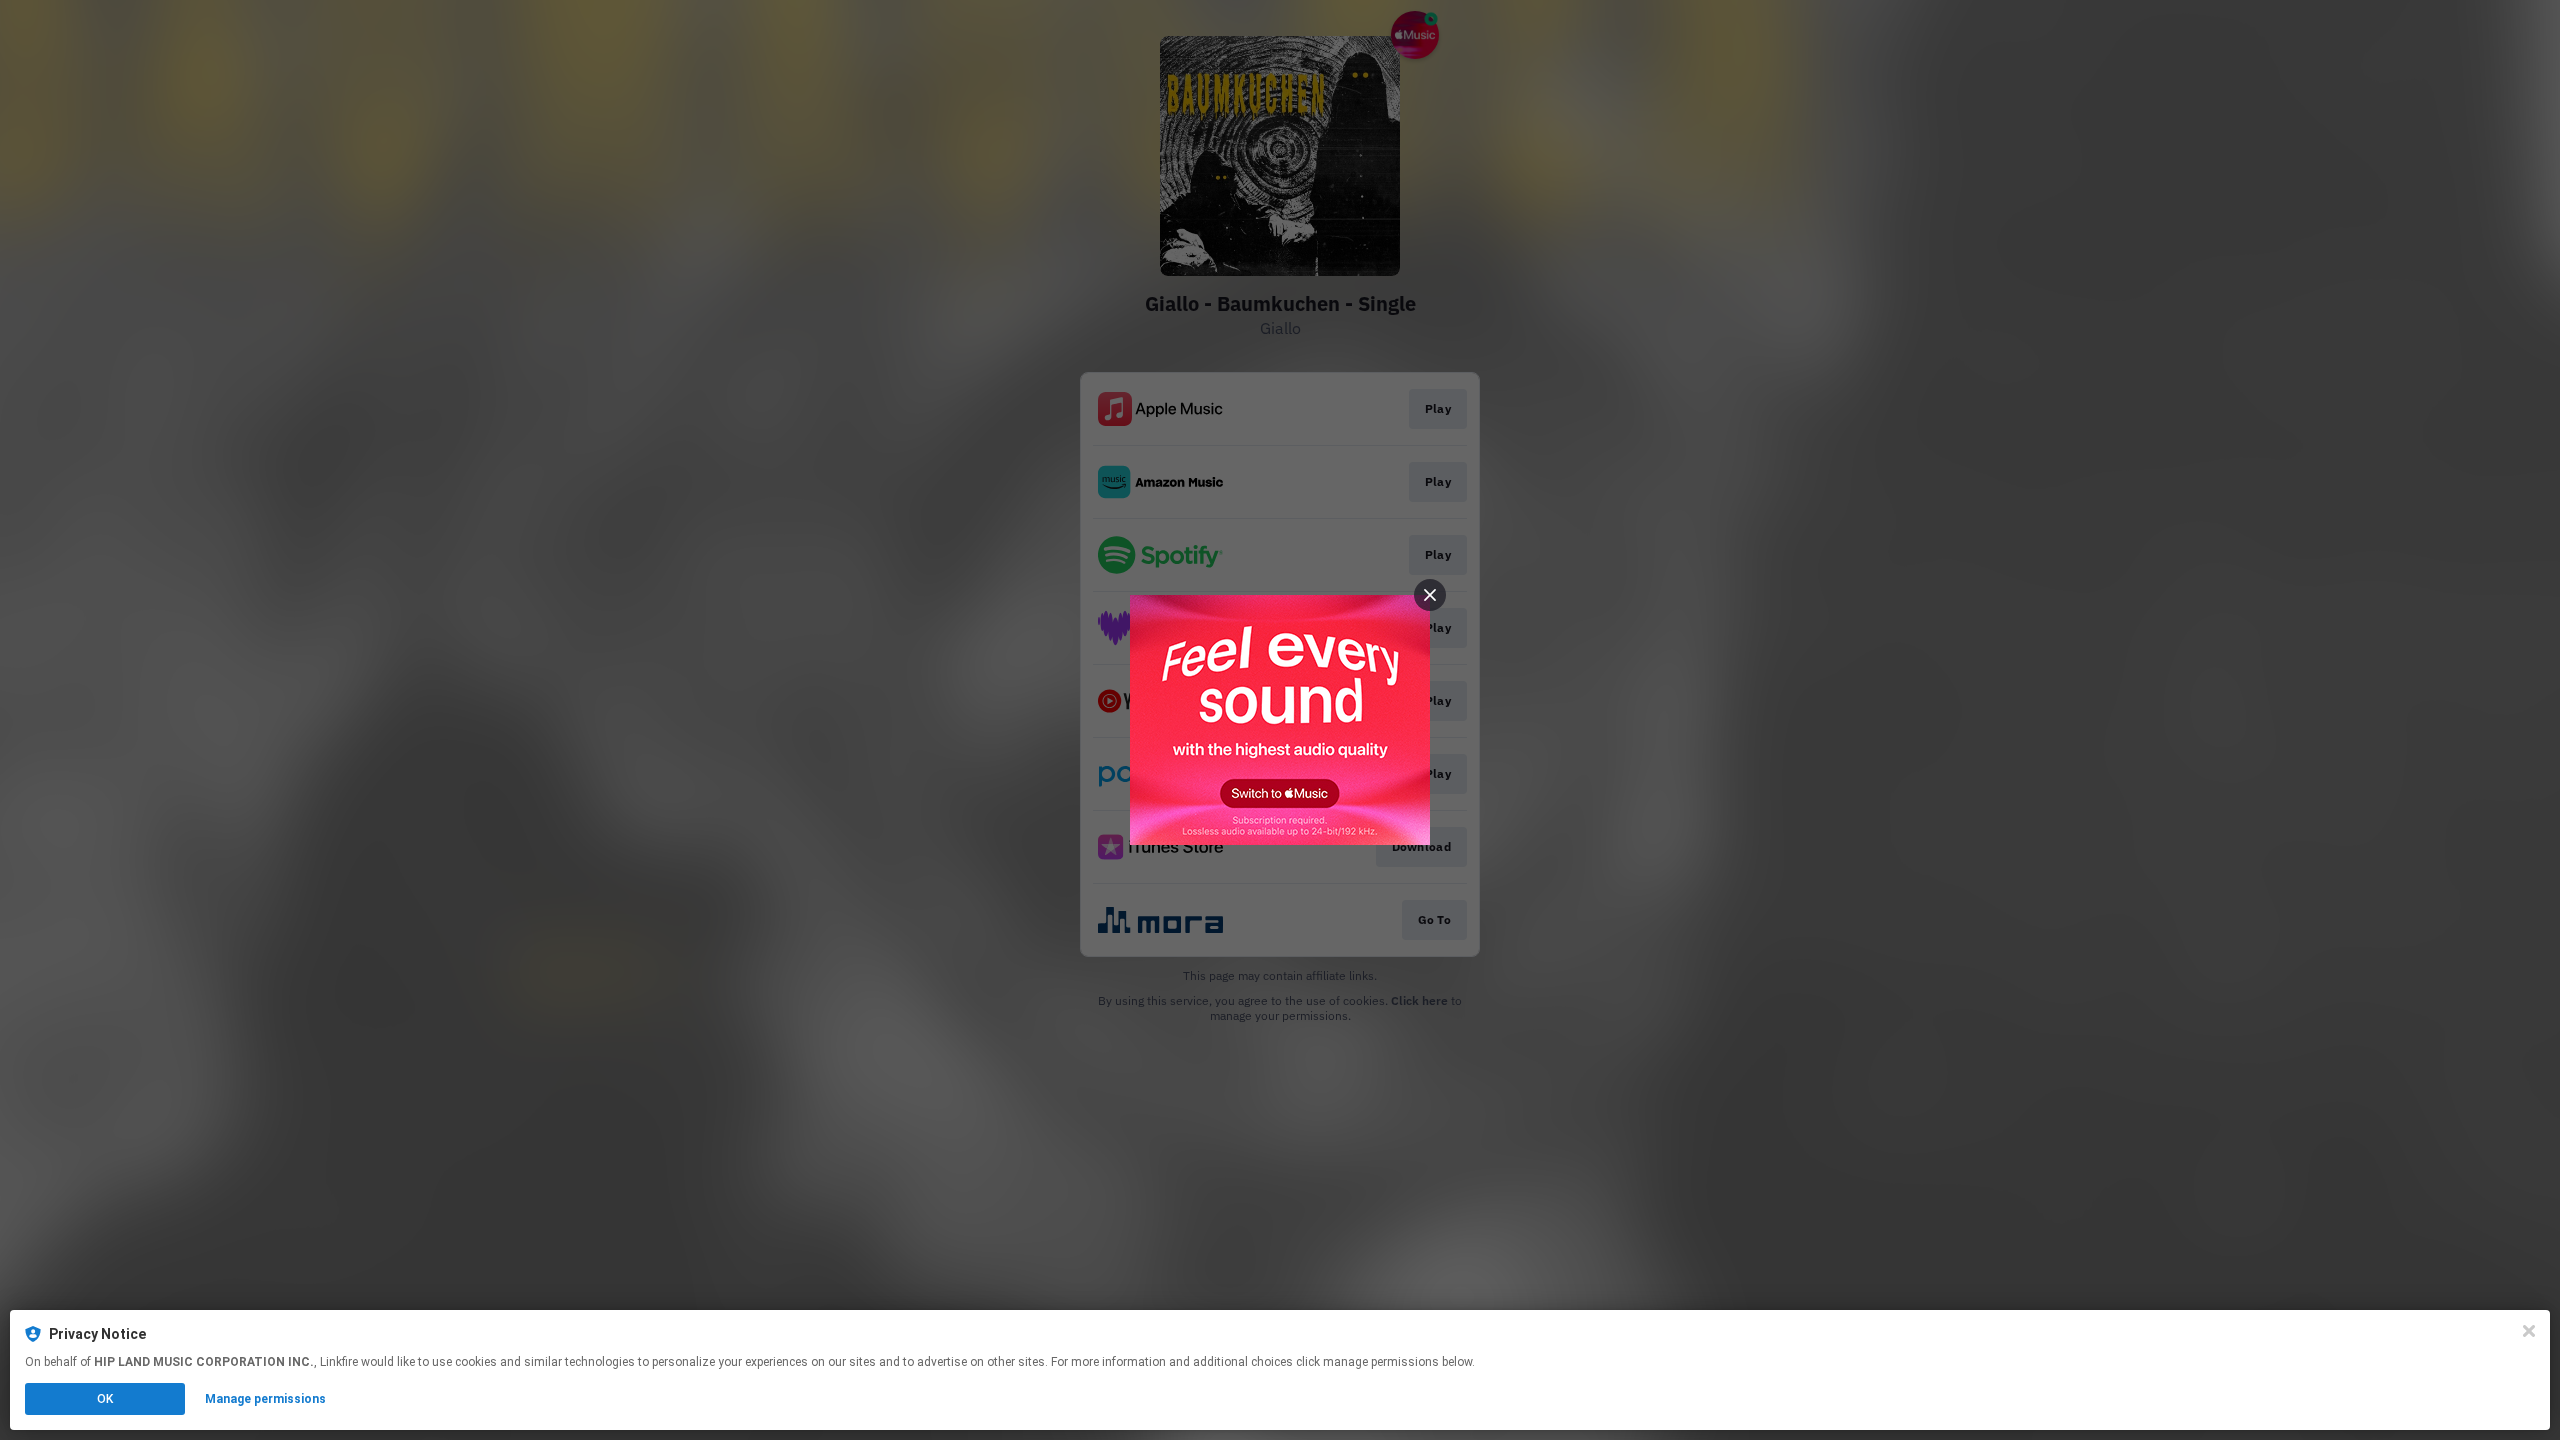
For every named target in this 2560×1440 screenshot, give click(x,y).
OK (105, 1399)
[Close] (2529, 1331)
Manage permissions (265, 1399)
